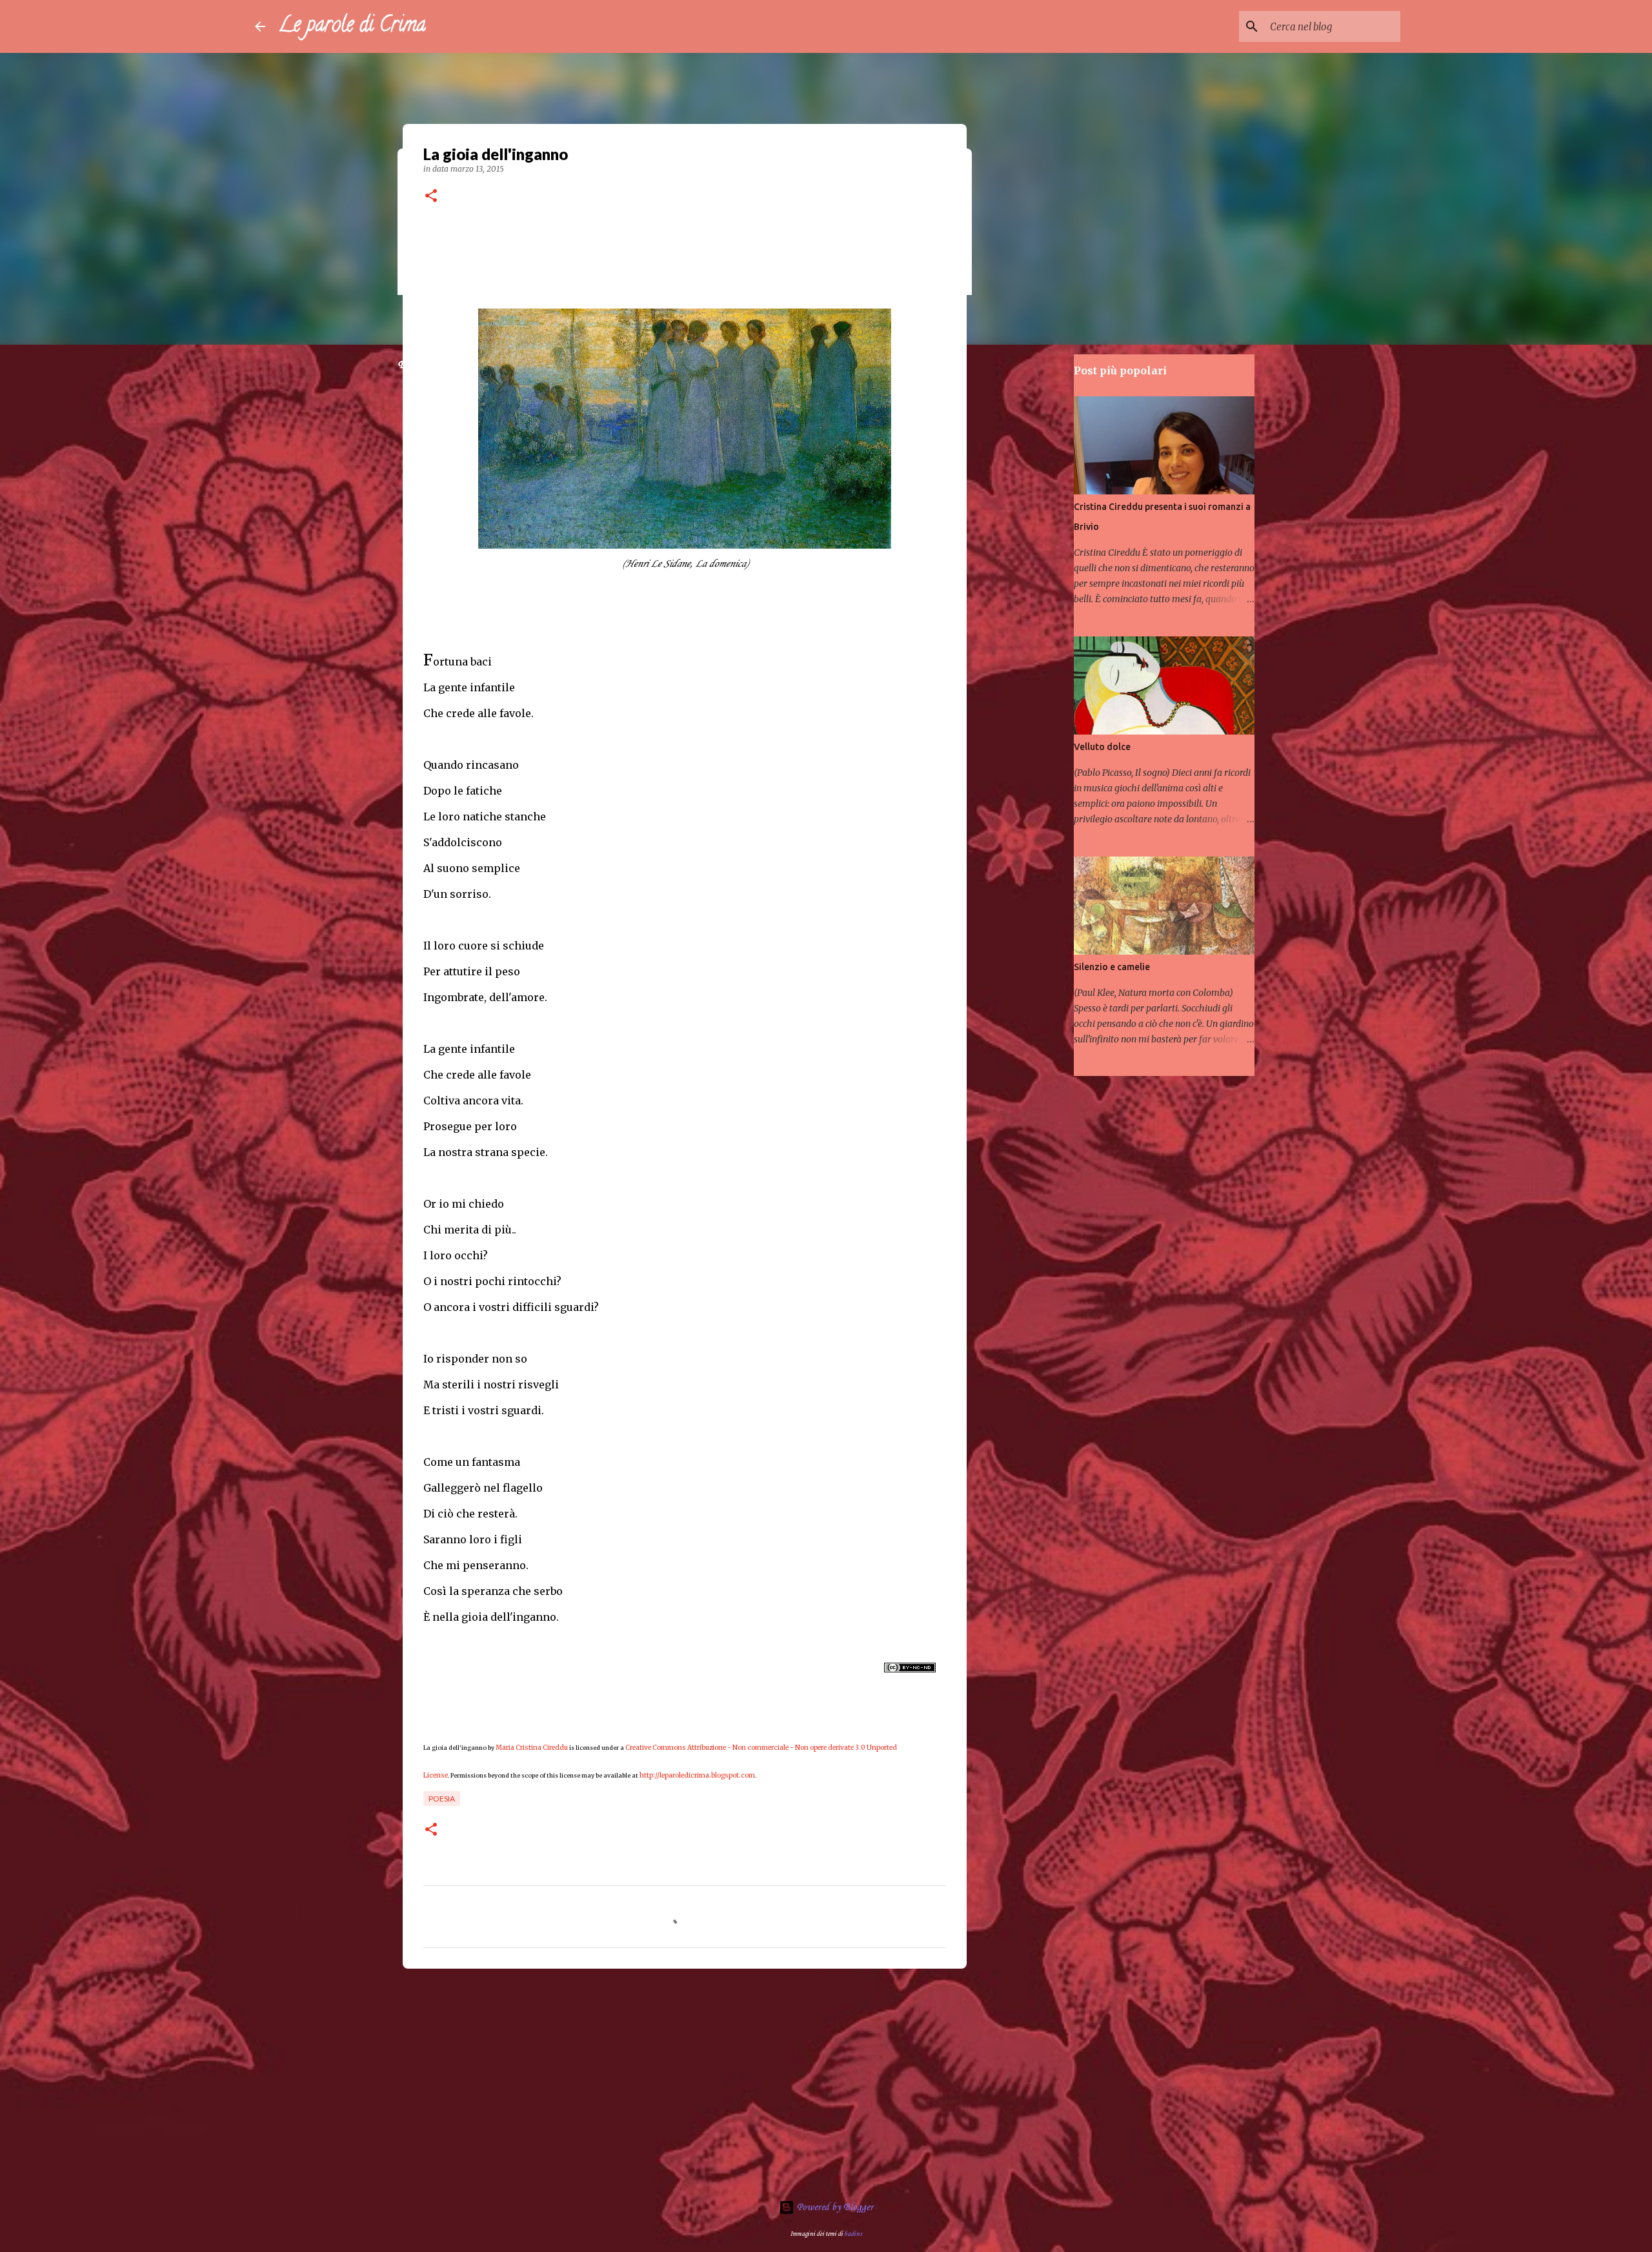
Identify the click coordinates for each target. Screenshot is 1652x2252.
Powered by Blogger (834, 2207)
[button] (431, 197)
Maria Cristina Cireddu (532, 1748)
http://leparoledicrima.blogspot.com (697, 1775)
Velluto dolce (1102, 747)
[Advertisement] (685, 2078)
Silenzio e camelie (1112, 967)
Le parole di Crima (352, 26)
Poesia (442, 1799)
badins (853, 2234)
